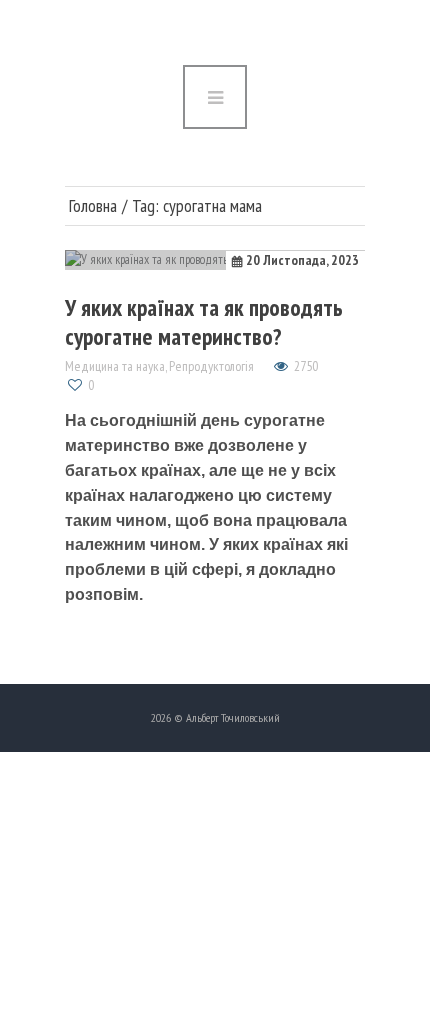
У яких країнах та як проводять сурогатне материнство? (204, 321)
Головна (93, 206)
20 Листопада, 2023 (302, 260)
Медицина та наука (115, 366)
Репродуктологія (211, 366)
